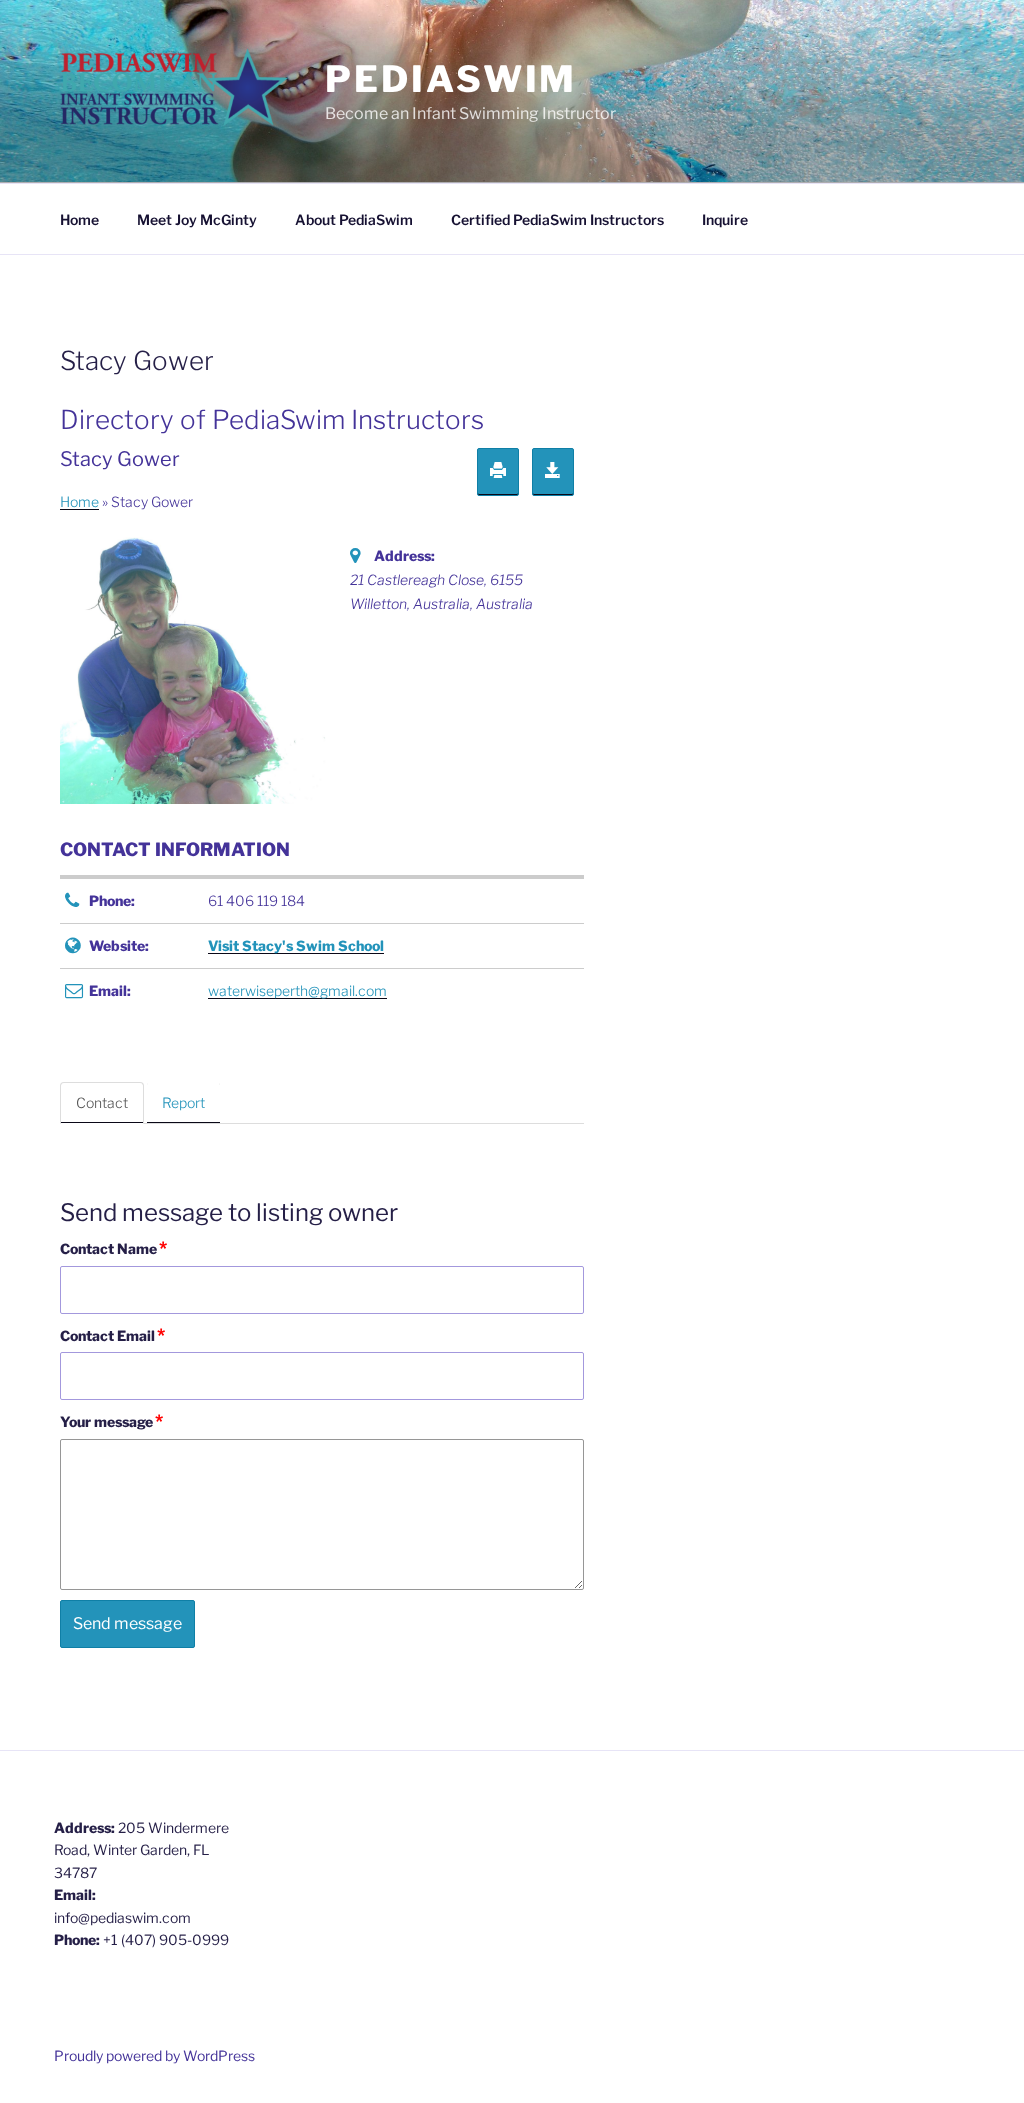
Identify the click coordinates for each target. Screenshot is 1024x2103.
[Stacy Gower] (195, 667)
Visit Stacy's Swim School (296, 945)
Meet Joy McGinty (197, 219)
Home (79, 219)
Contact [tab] (102, 1102)
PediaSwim (451, 79)
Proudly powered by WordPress (154, 2055)
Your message (111, 1421)
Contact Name (113, 1248)
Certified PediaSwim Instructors (557, 219)
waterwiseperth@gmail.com (297, 990)
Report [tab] (183, 1102)
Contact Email (112, 1335)
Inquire (725, 219)
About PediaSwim (354, 219)
